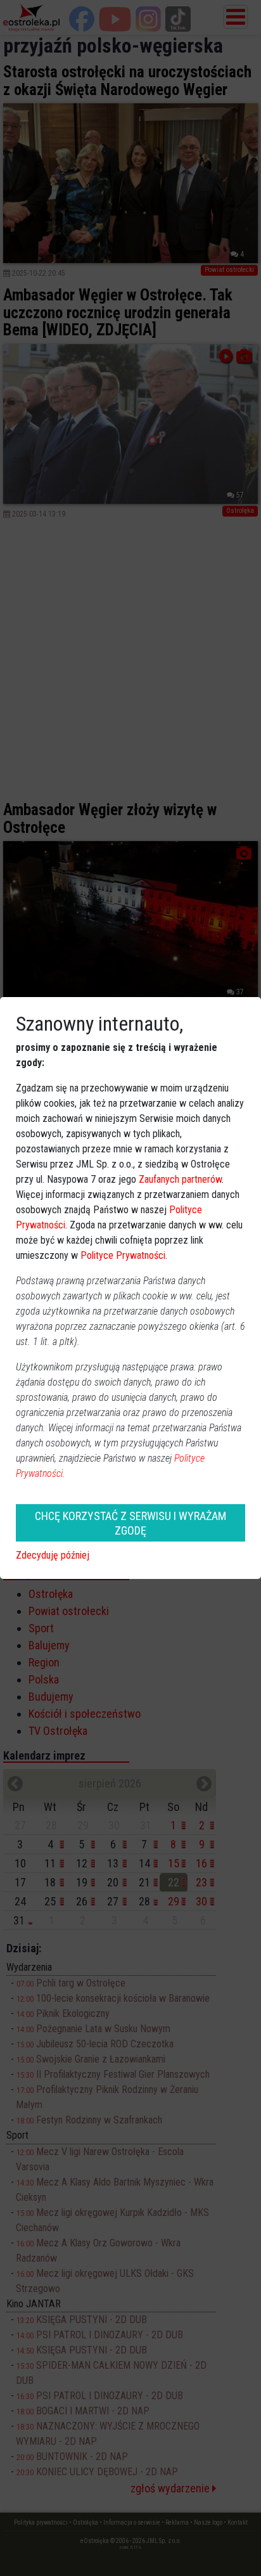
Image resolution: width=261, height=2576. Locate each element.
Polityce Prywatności (123, 1255)
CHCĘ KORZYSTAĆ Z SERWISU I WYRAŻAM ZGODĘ (130, 1523)
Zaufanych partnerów (180, 1179)
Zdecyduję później (53, 1555)
